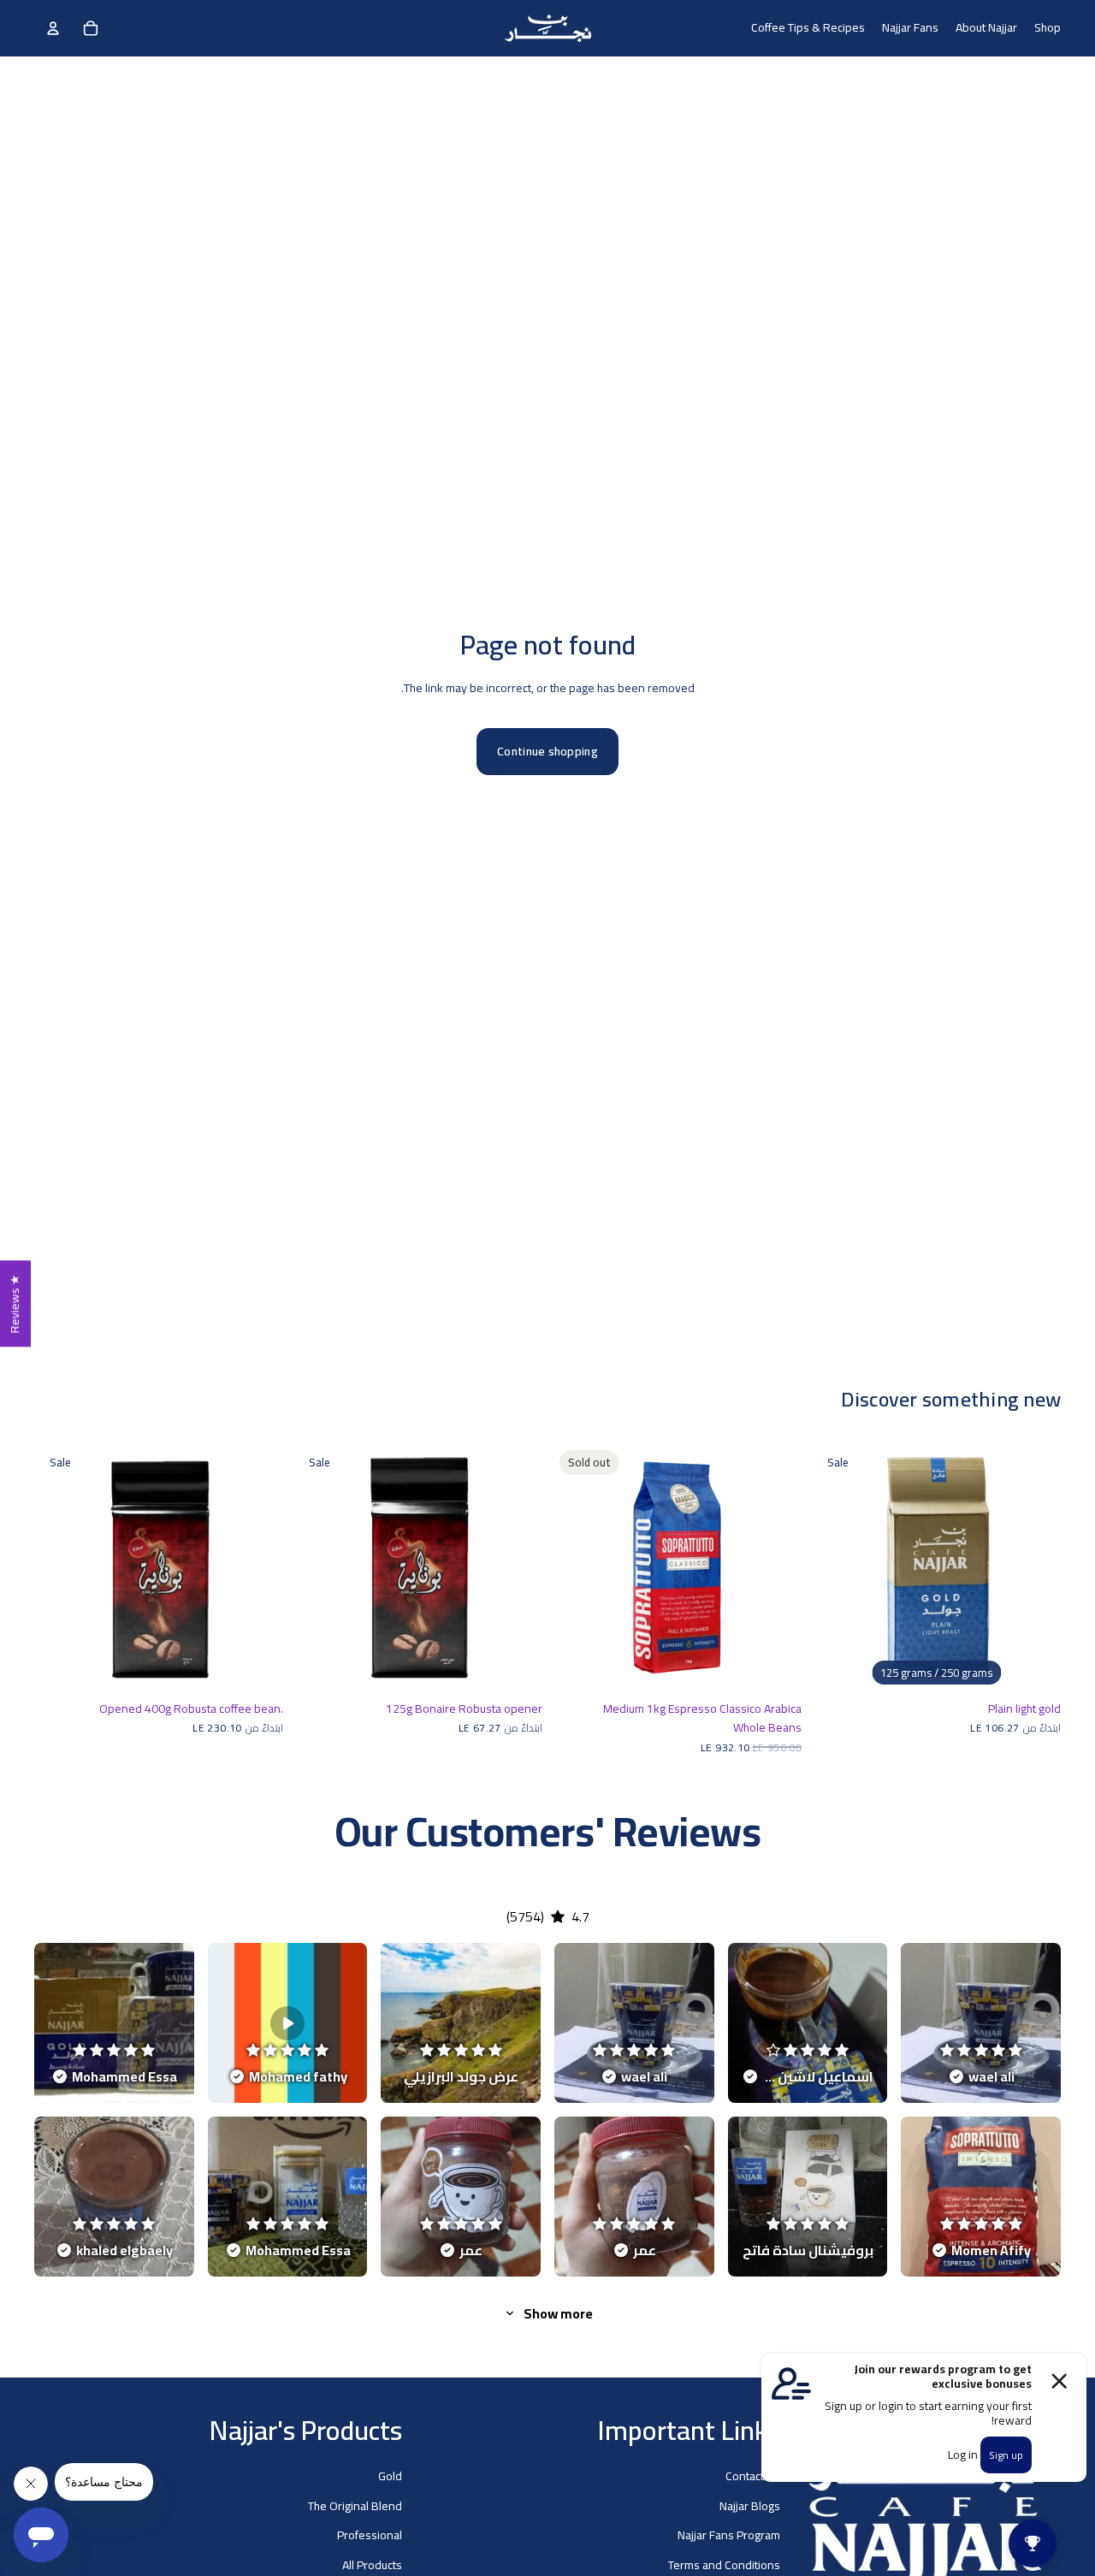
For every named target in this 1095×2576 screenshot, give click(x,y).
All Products (372, 2564)
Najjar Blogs (750, 2505)
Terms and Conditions (724, 2564)
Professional (370, 2535)
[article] (981, 2023)
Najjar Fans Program (729, 2535)
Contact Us (753, 2476)
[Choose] (1034, 1666)
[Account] (53, 28)
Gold (390, 2476)
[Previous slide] (838, 1568)
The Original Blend (355, 2505)
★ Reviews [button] (15, 1303)
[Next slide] (1035, 1568)
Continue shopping (547, 751)
